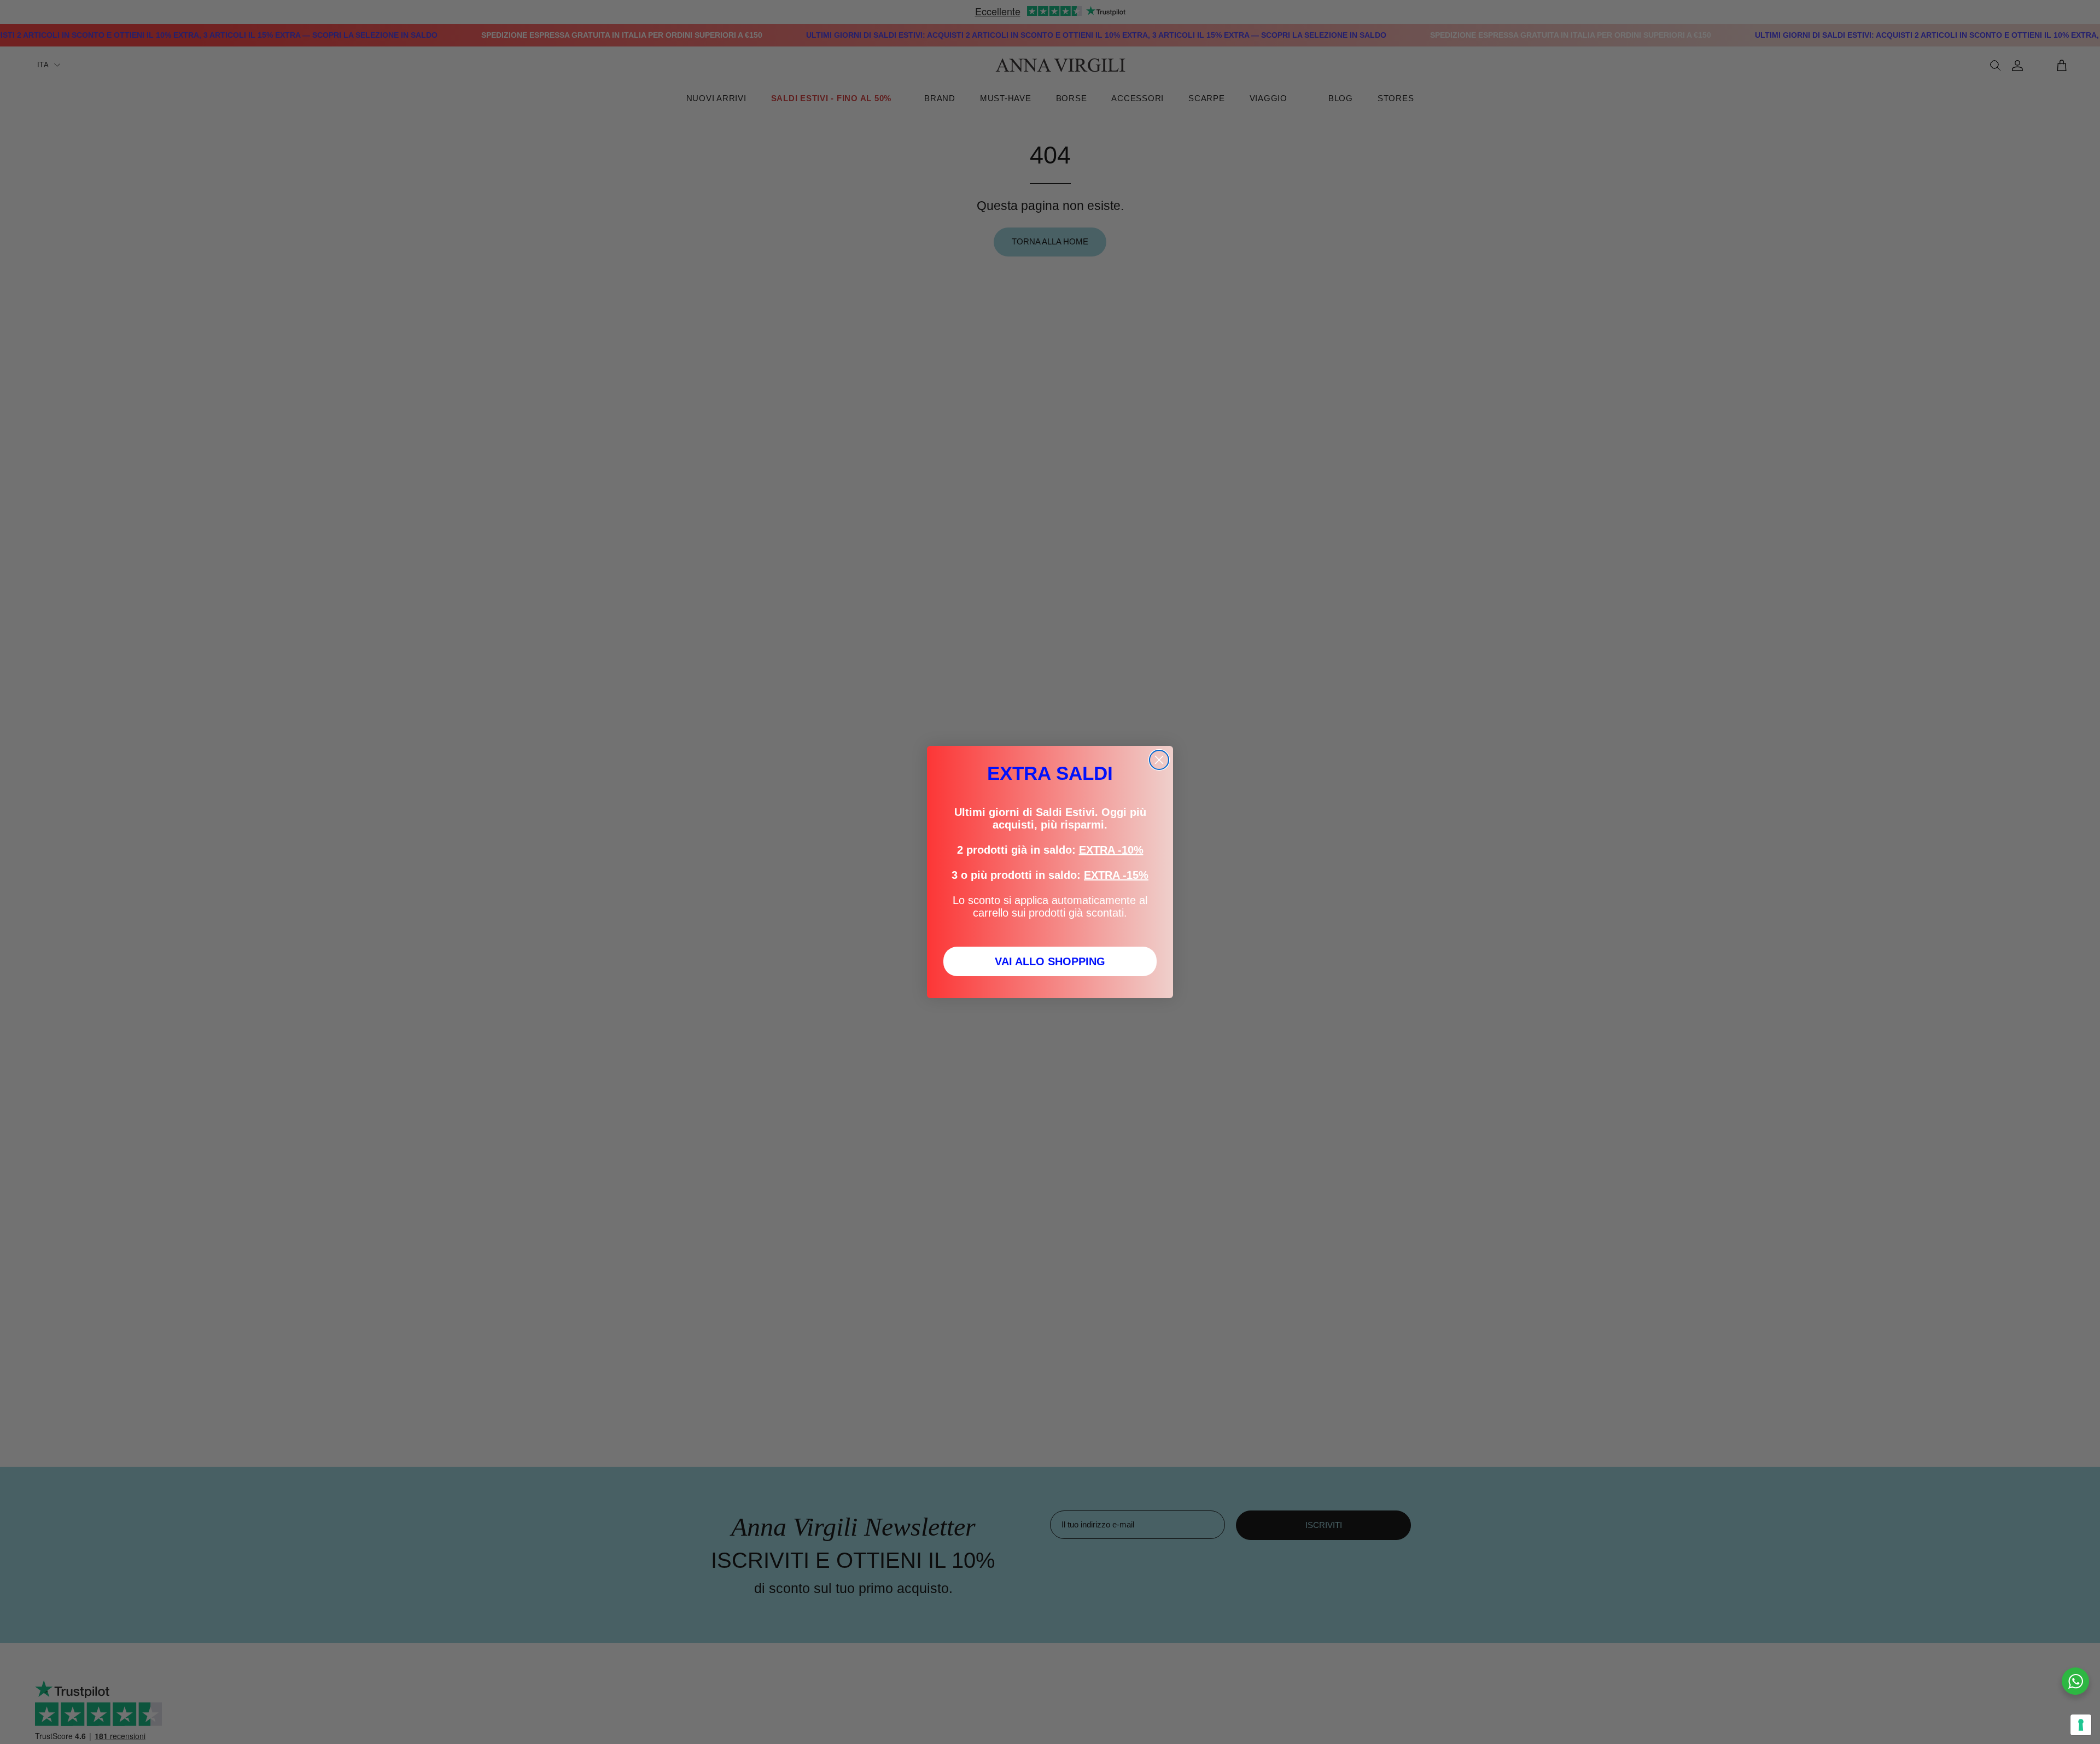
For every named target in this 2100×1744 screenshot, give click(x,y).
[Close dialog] (1159, 760)
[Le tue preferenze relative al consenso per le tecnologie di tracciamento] (2081, 1725)
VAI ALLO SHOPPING (1050, 961)
